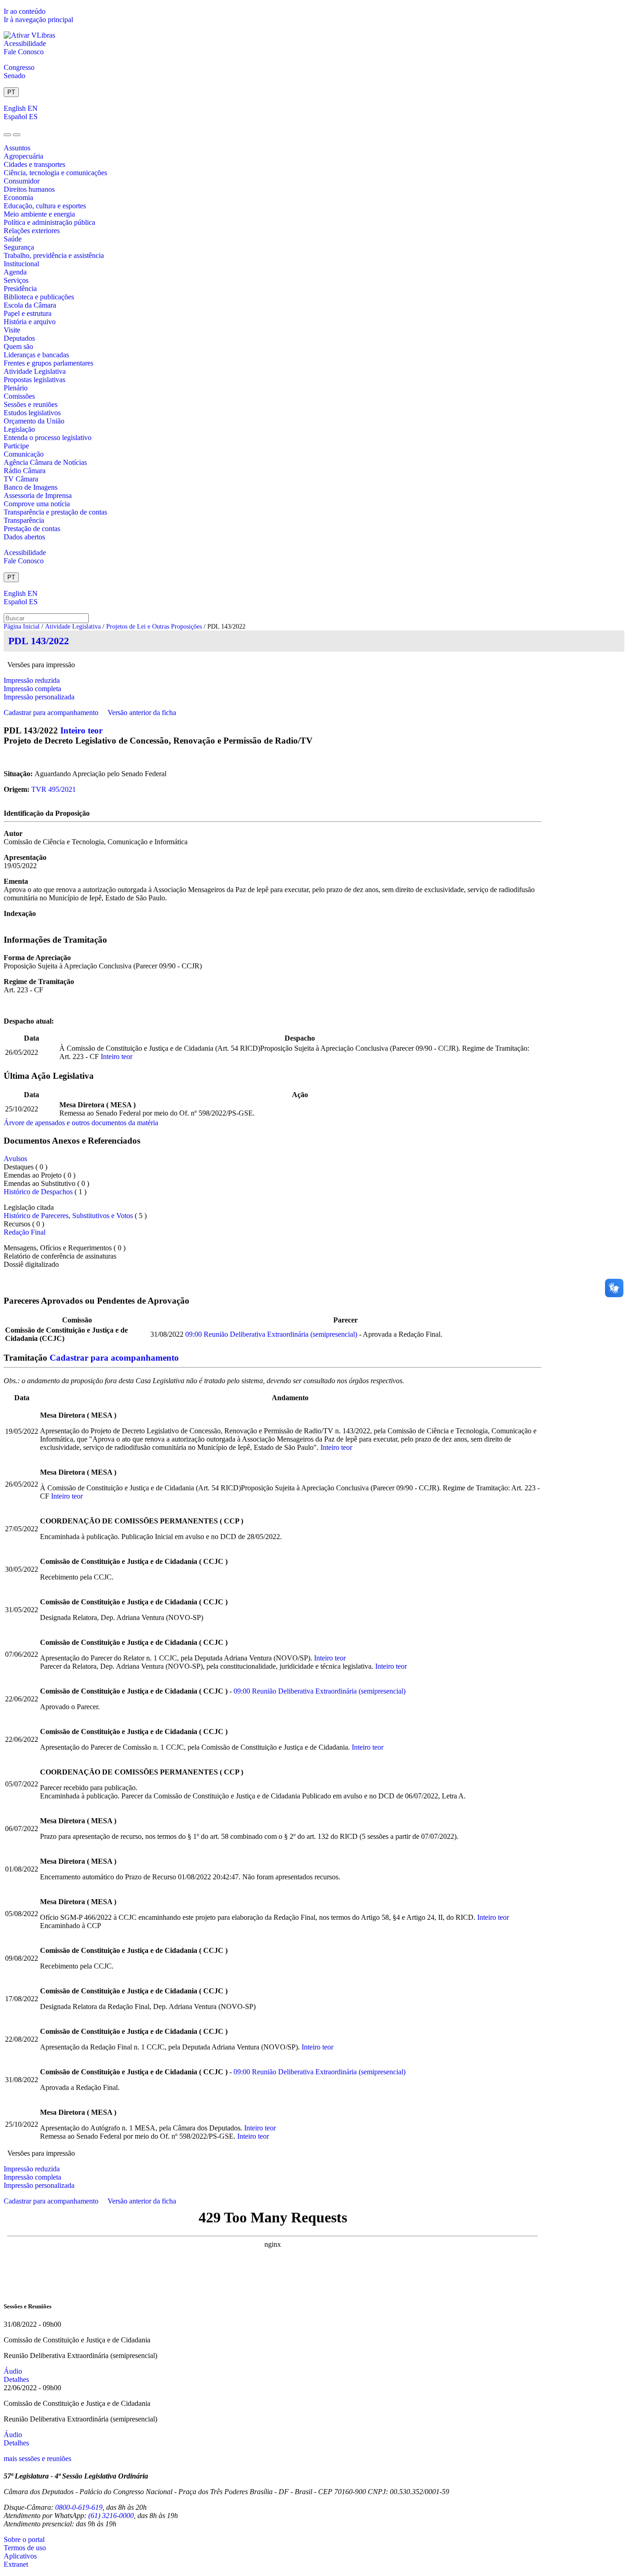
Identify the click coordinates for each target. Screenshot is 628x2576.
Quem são (18, 346)
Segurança (19, 247)
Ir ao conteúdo (25, 11)
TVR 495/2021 (54, 789)
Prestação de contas (32, 529)
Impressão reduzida (32, 680)
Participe (16, 446)
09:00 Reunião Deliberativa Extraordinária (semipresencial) (271, 1334)
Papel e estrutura (28, 313)
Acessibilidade (25, 43)
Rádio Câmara (25, 471)
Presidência (20, 289)
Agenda (15, 272)
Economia (18, 197)
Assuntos (17, 148)
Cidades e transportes (34, 164)
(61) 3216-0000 (111, 2516)
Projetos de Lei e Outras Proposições (154, 627)
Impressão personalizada (39, 697)
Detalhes (16, 2379)
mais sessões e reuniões (37, 2459)
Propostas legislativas (34, 380)
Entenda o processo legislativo (48, 438)
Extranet (16, 2564)
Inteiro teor (81, 730)
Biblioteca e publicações (39, 297)
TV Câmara (21, 479)
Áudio (13, 2371)
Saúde (13, 239)
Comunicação (24, 454)
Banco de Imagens (31, 487)
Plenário (16, 388)
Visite (12, 330)
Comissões (19, 396)
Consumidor (22, 181)
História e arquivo (30, 322)
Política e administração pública (49, 222)
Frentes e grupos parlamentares (49, 363)
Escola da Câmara (30, 305)
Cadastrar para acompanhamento (53, 713)
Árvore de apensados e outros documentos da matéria (81, 1123)
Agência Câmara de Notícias (45, 462)
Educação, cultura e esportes (45, 206)
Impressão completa (32, 689)
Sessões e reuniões (31, 404)
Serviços (16, 280)
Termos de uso (25, 2548)
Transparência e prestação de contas (55, 512)
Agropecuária (23, 156)
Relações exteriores (32, 231)
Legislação (19, 429)
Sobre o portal (24, 2539)
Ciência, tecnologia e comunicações (55, 173)
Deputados (19, 338)
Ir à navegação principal (38, 20)
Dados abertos (24, 537)
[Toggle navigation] (7, 135)
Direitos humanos (29, 189)
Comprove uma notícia (37, 504)
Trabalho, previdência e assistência (54, 255)
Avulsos (15, 1159)
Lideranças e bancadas (36, 355)
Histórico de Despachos (38, 1192)
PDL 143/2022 (39, 641)
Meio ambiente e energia (39, 214)
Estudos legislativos (32, 413)
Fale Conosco (24, 52)
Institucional (21, 264)
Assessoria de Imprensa (38, 495)
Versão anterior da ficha (142, 713)
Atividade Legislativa (35, 371)
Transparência (24, 520)
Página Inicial (22, 627)
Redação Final (25, 1232)
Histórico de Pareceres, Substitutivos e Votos (68, 1216)
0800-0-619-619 (79, 2507)
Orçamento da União (34, 421)
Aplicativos (20, 2556)
